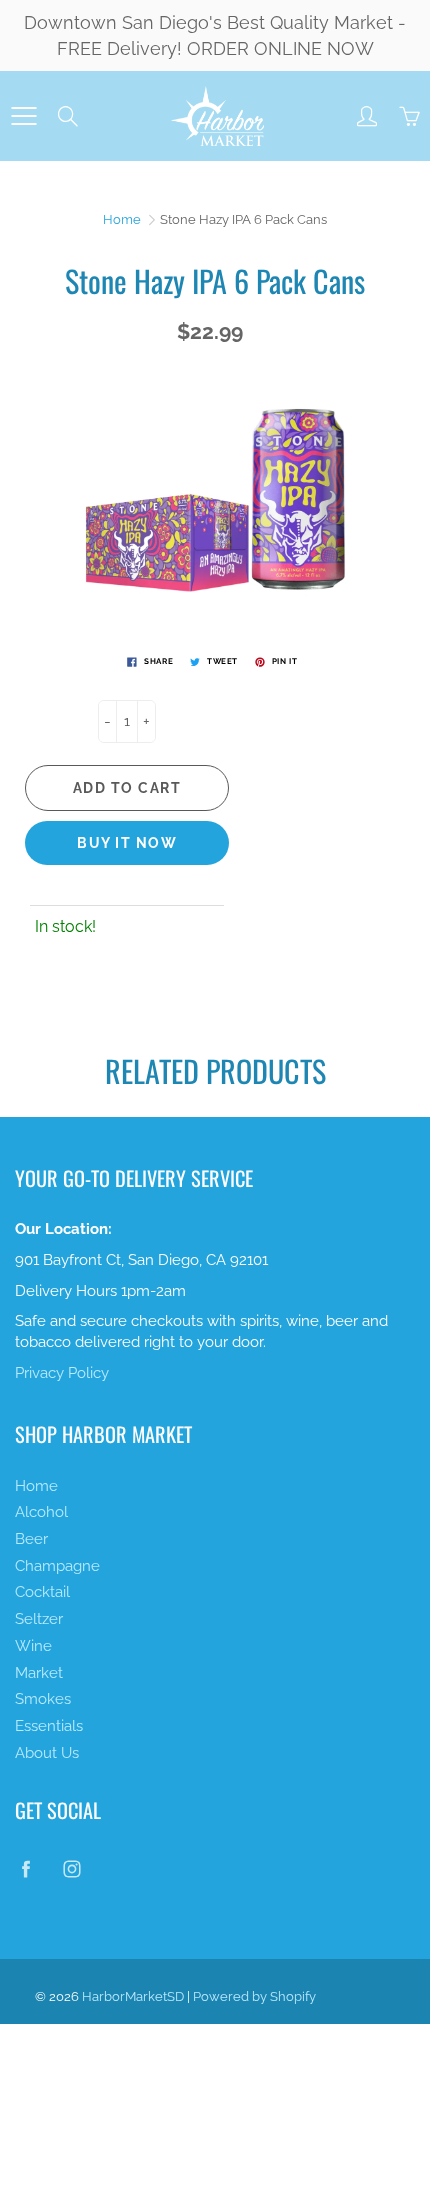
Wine (33, 1645)
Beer (31, 1538)
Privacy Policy (62, 1372)
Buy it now (127, 843)
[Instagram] (71, 1869)
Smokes (43, 1698)
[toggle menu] (23, 116)
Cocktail (42, 1591)
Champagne (57, 1565)
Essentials (49, 1725)
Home (122, 219)
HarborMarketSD (133, 1996)
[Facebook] (25, 1869)
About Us (47, 1752)
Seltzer (39, 1618)
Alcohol (41, 1511)
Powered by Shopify (254, 1996)
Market (39, 1672)
